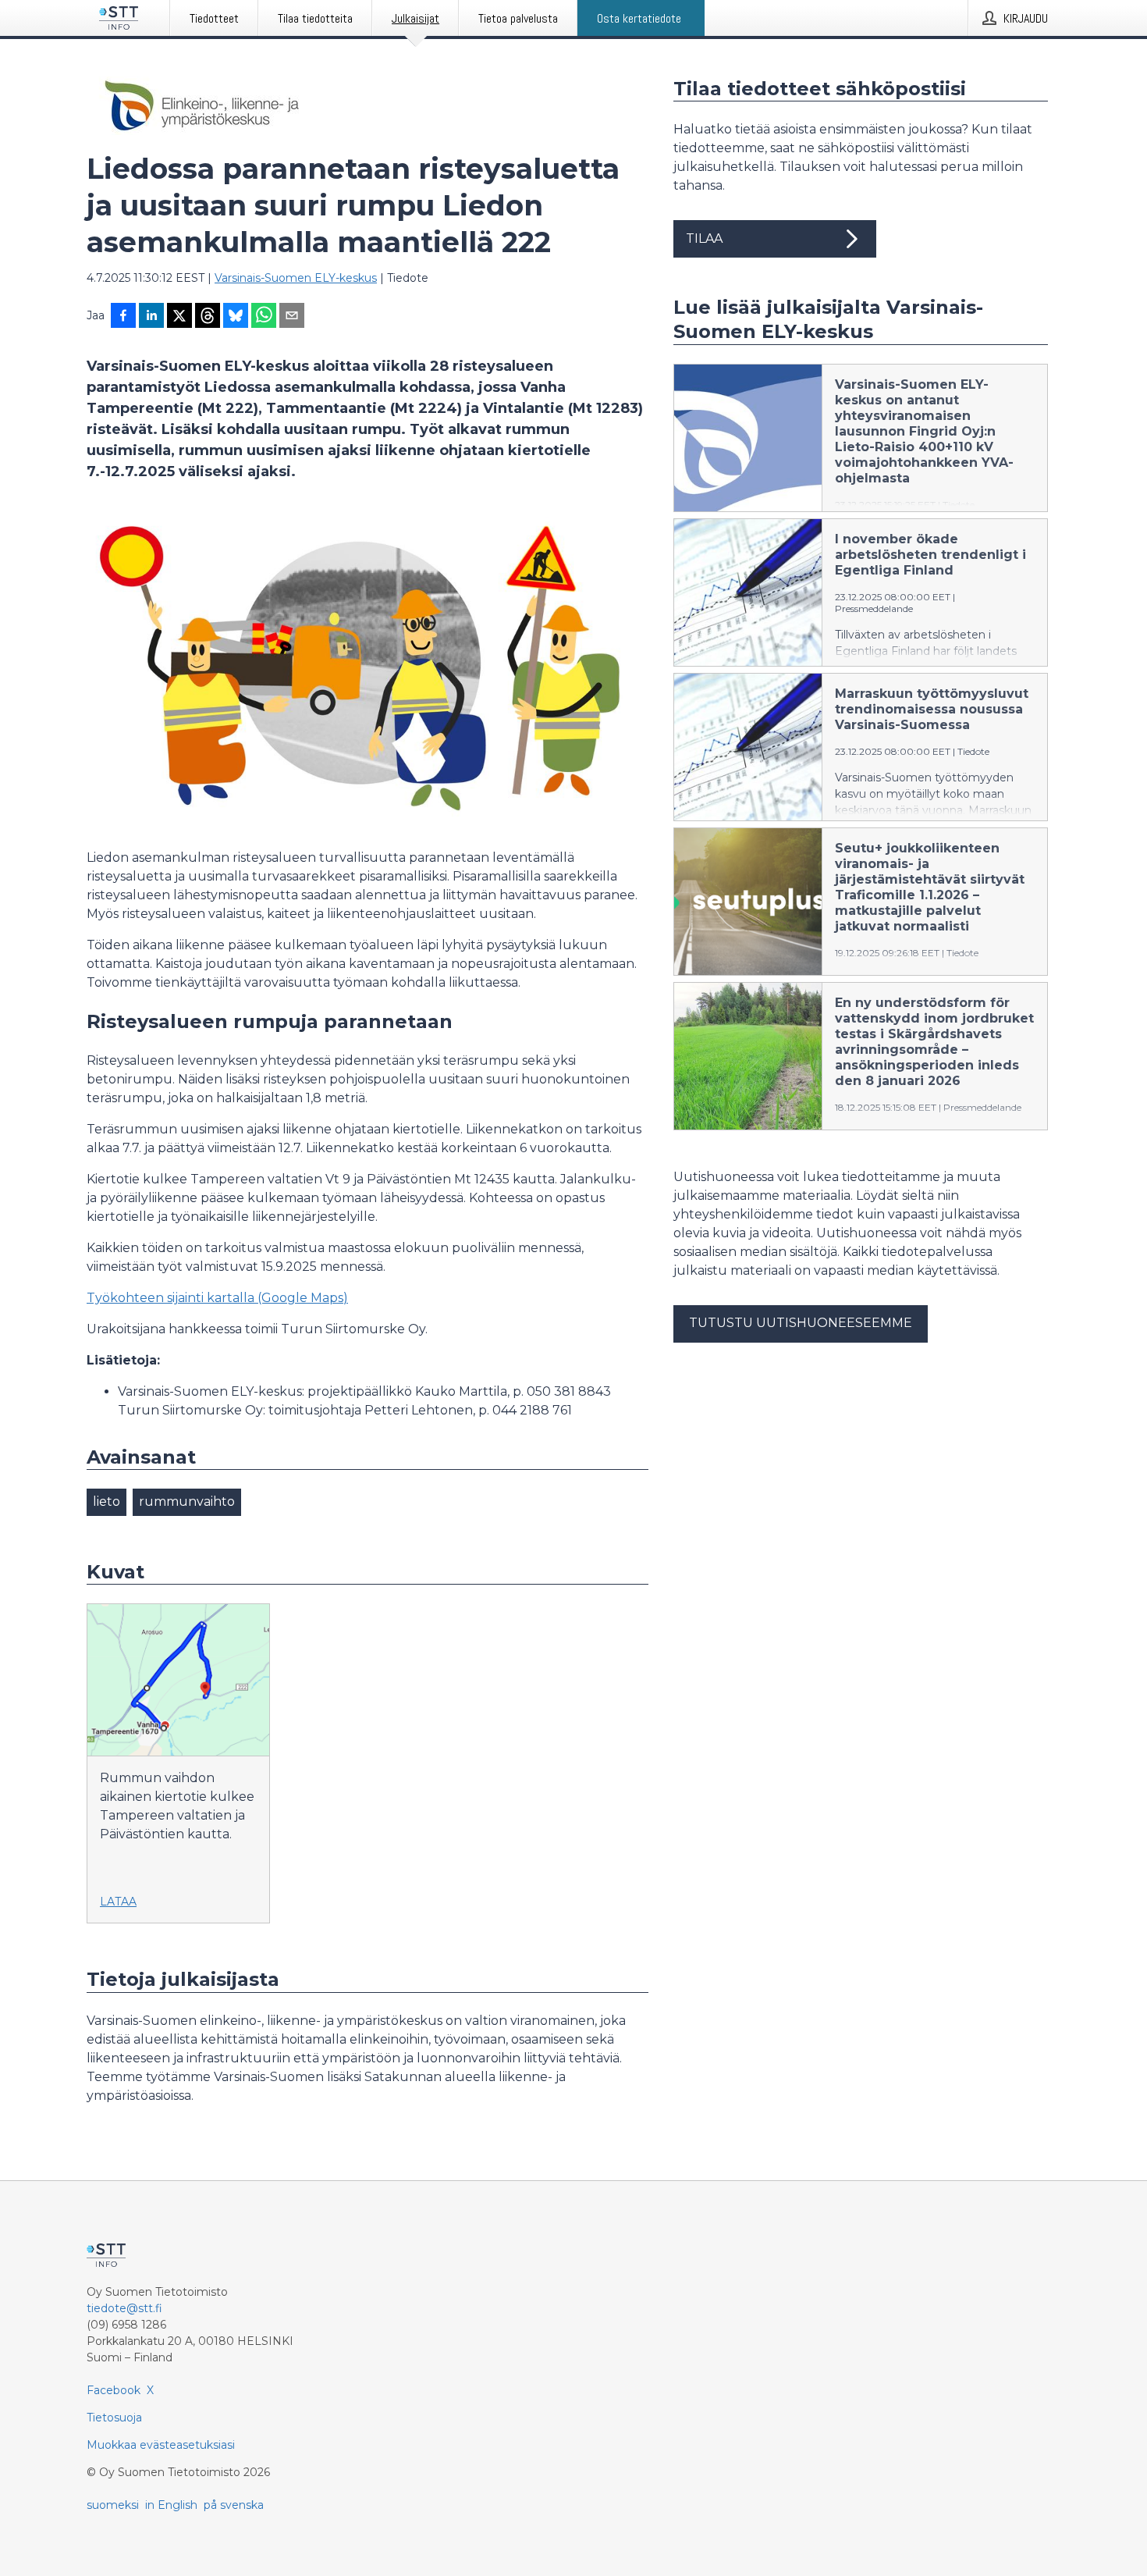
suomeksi (113, 2505)
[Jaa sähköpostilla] (292, 317)
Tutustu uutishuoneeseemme (801, 1323)
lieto (107, 1501)
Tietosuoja (114, 2418)
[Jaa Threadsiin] (208, 317)
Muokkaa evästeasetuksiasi (161, 2445)
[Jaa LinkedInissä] (151, 317)
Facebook (114, 2390)
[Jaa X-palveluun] (179, 317)
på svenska (234, 2505)
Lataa (118, 1902)
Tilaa (704, 238)
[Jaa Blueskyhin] (236, 317)
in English (171, 2505)
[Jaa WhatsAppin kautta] (264, 317)
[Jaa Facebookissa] (123, 317)
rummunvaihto (187, 1501)
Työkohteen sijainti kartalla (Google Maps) (217, 1298)
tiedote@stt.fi (124, 2308)
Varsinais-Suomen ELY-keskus (296, 278)
